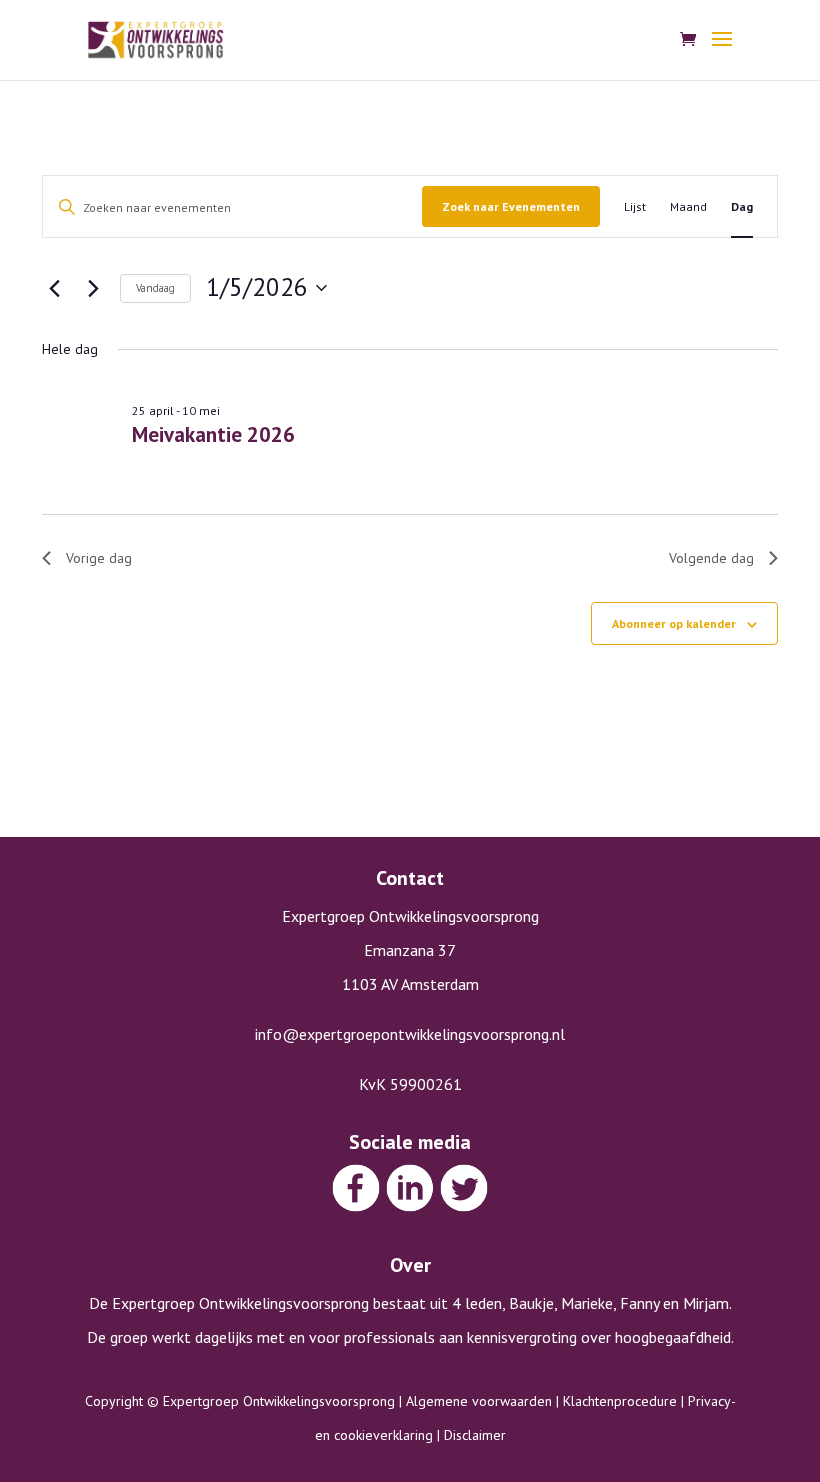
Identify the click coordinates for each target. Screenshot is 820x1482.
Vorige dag (99, 558)
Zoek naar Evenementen (511, 206)
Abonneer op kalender (674, 623)
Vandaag (155, 288)
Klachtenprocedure (620, 1401)
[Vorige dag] (54, 288)
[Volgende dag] (93, 288)
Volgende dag (711, 558)
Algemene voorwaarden (479, 1401)
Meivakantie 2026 (213, 434)
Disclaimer (475, 1435)
